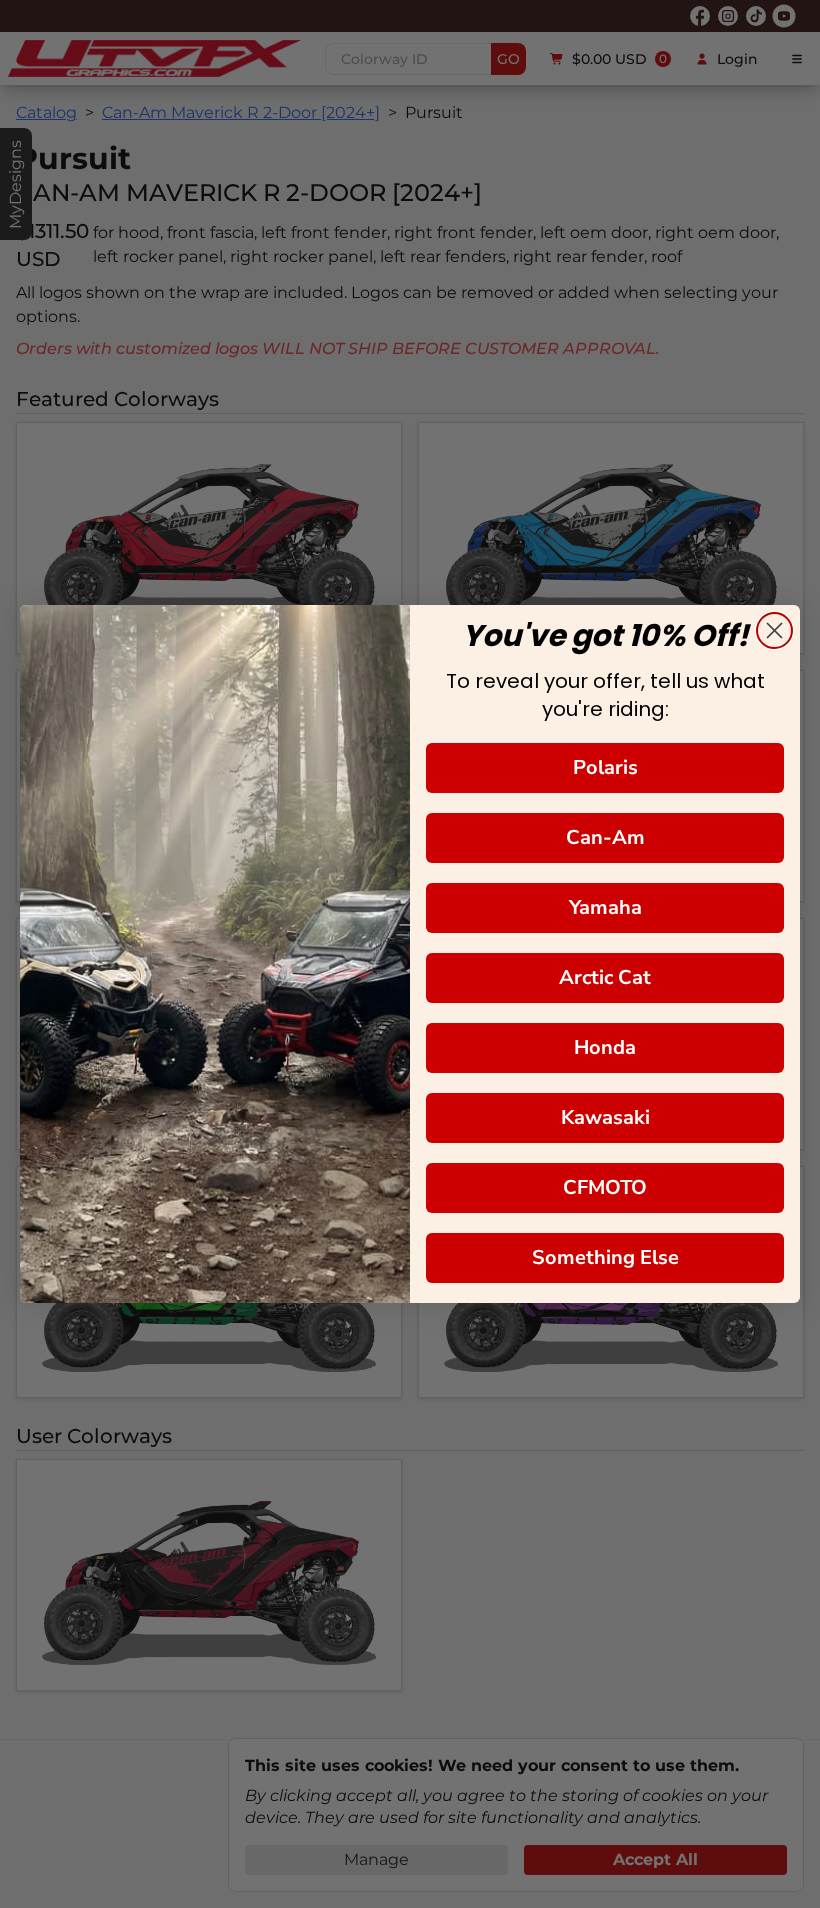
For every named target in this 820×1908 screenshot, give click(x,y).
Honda (605, 1047)
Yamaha (605, 907)
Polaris (605, 767)
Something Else (605, 1257)
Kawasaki (605, 1117)
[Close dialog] (774, 630)
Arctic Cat (605, 977)
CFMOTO (605, 1187)
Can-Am (605, 837)
